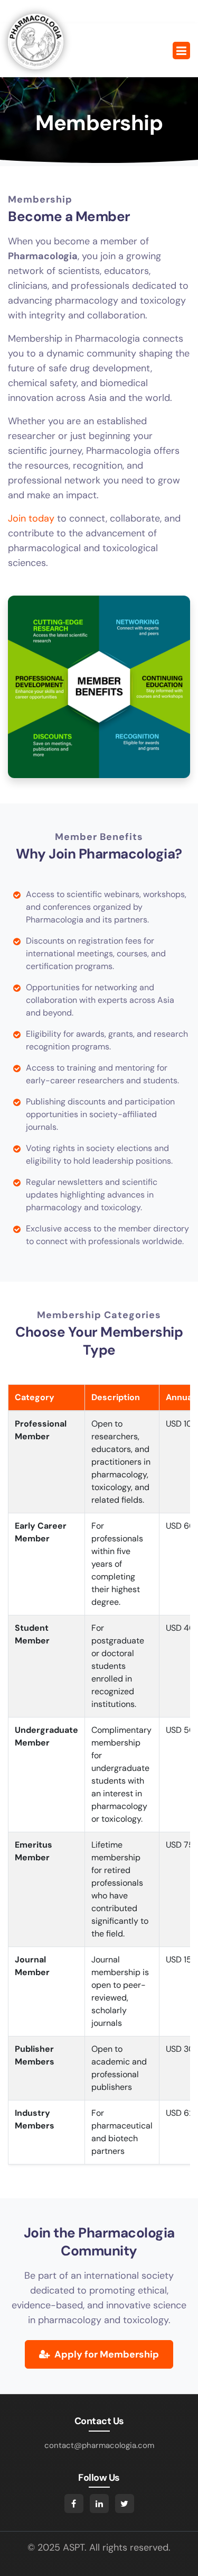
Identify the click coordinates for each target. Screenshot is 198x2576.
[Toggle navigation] (181, 51)
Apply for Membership (106, 2354)
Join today (31, 518)
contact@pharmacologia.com (99, 2445)
